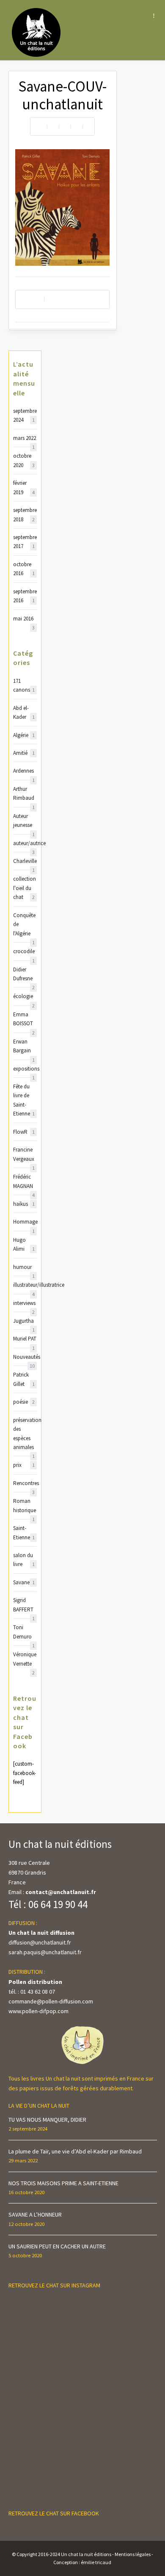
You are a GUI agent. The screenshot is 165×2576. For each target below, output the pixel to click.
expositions (25, 1069)
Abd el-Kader (24, 712)
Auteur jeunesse (24, 821)
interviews (24, 1303)
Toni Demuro (24, 1632)
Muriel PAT (25, 1339)
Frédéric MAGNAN (24, 1182)
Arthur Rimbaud (24, 794)
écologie (24, 997)
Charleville (25, 861)
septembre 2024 (25, 415)
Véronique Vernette (25, 1659)
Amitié (24, 753)
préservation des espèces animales (25, 1434)
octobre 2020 (24, 460)
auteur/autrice (25, 844)
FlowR (24, 1132)
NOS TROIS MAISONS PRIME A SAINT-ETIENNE (63, 2183)
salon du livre (24, 1560)
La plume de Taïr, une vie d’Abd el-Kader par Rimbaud (75, 2151)
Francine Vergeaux (24, 1155)
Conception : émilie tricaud (82, 2562)
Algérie (24, 735)
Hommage (25, 1222)
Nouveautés (25, 1357)
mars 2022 (25, 438)
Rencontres (25, 1484)
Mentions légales (133, 2554)
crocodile (24, 952)
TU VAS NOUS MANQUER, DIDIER (47, 2120)
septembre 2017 (25, 542)
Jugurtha (24, 1321)
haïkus (24, 1204)
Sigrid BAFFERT (24, 1605)
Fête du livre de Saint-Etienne (24, 1100)
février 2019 (24, 487)
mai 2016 (24, 619)
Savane (24, 1582)
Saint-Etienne (24, 1533)
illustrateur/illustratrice (25, 1285)
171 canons (24, 685)
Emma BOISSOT (24, 1020)
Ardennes (24, 771)
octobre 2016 (24, 569)
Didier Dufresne (24, 975)
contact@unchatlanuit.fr (61, 1892)
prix (24, 1465)
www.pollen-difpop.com (38, 2011)
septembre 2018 (25, 515)
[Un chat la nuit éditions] (37, 32)
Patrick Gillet (24, 1379)
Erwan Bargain (24, 1047)
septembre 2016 (25, 596)
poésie (24, 1402)
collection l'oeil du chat (25, 888)
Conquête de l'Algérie (24, 925)
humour (24, 1267)
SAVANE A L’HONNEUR (35, 2214)
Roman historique (25, 1506)
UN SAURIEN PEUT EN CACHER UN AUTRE (57, 2246)
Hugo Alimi (24, 1244)
